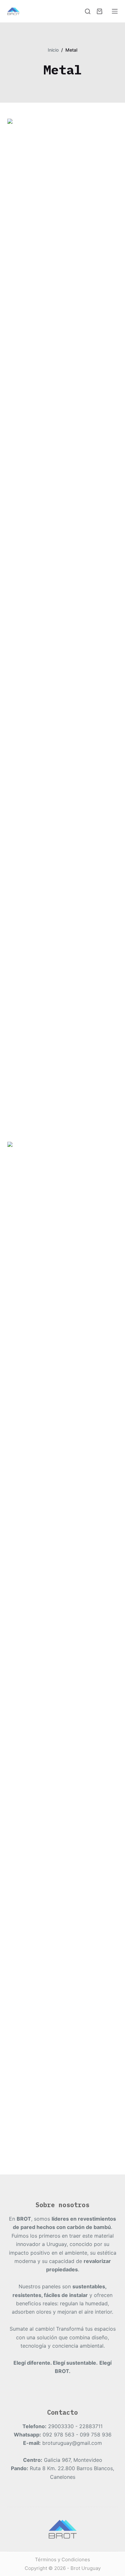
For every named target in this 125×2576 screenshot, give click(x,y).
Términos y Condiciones (63, 2559)
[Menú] (115, 11)
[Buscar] (88, 11)
